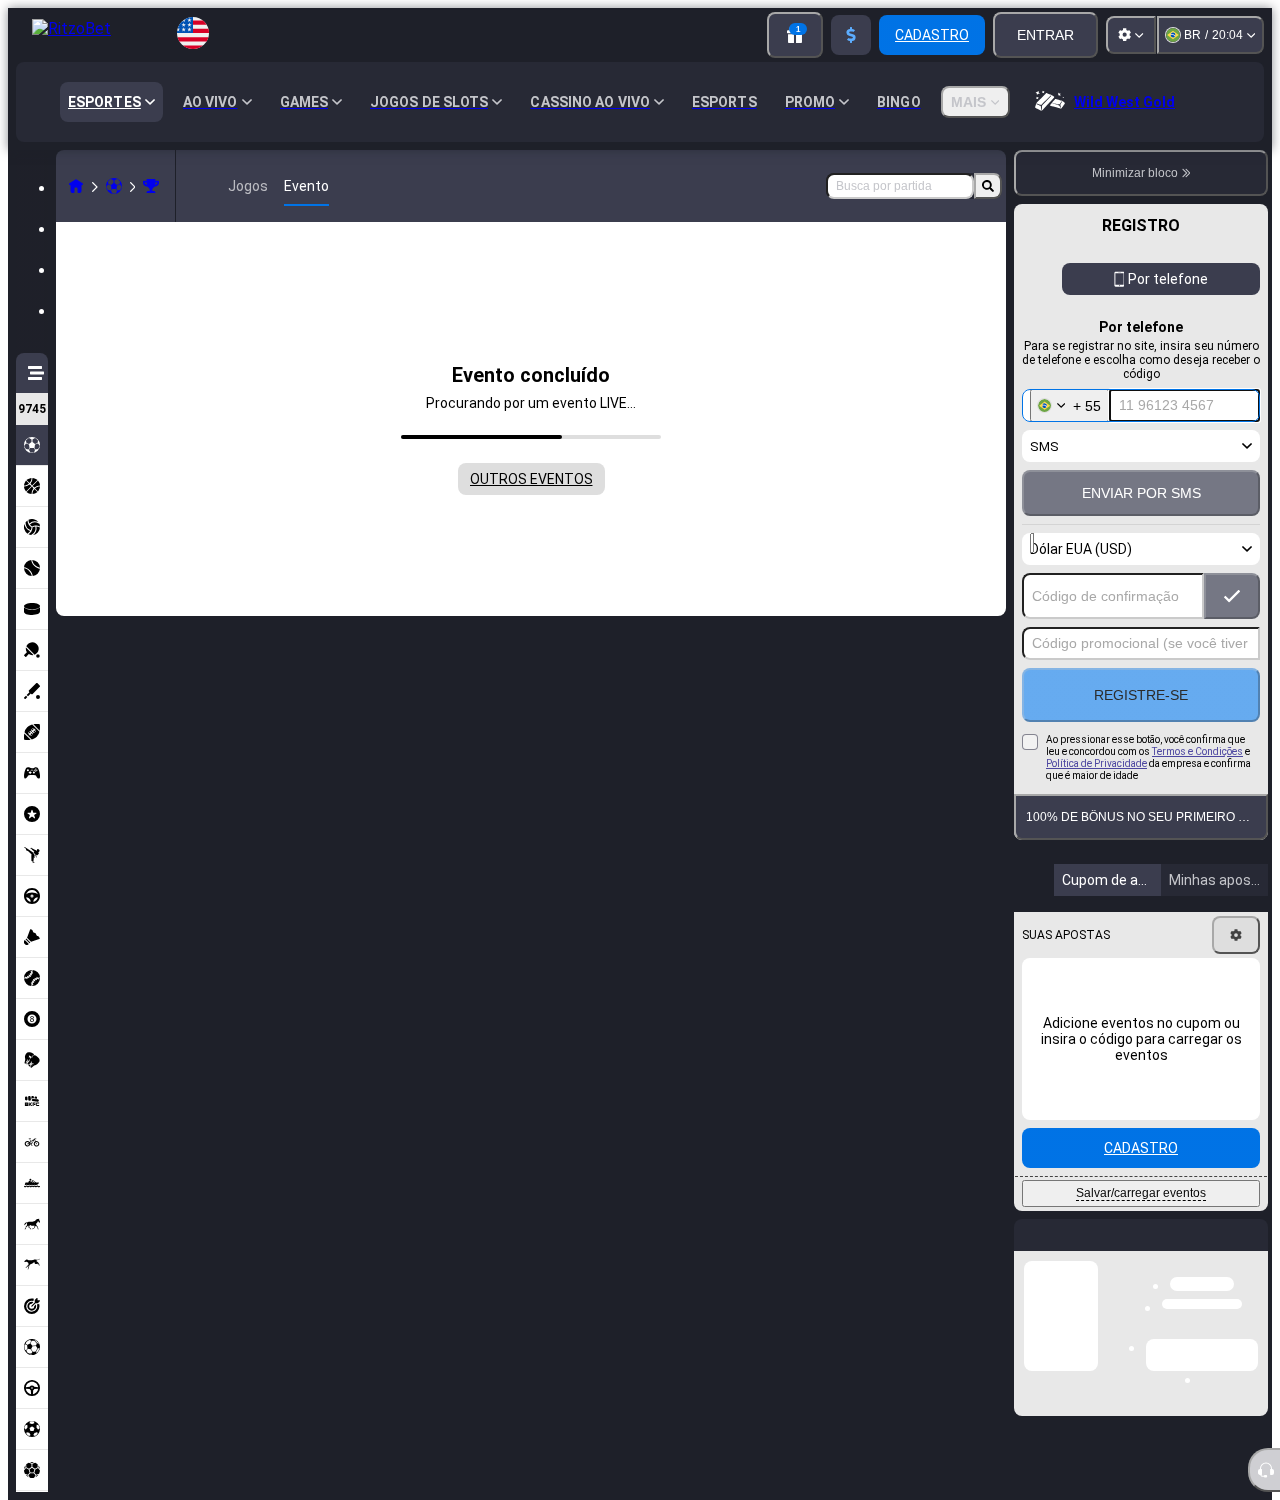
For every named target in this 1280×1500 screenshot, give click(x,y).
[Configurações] (1131, 35)
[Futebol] (114, 186)
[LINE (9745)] (76, 186)
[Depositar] (851, 35)
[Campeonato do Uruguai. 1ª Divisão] (151, 186)
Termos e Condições (1197, 751)
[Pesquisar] (988, 186)
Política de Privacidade (1096, 763)
